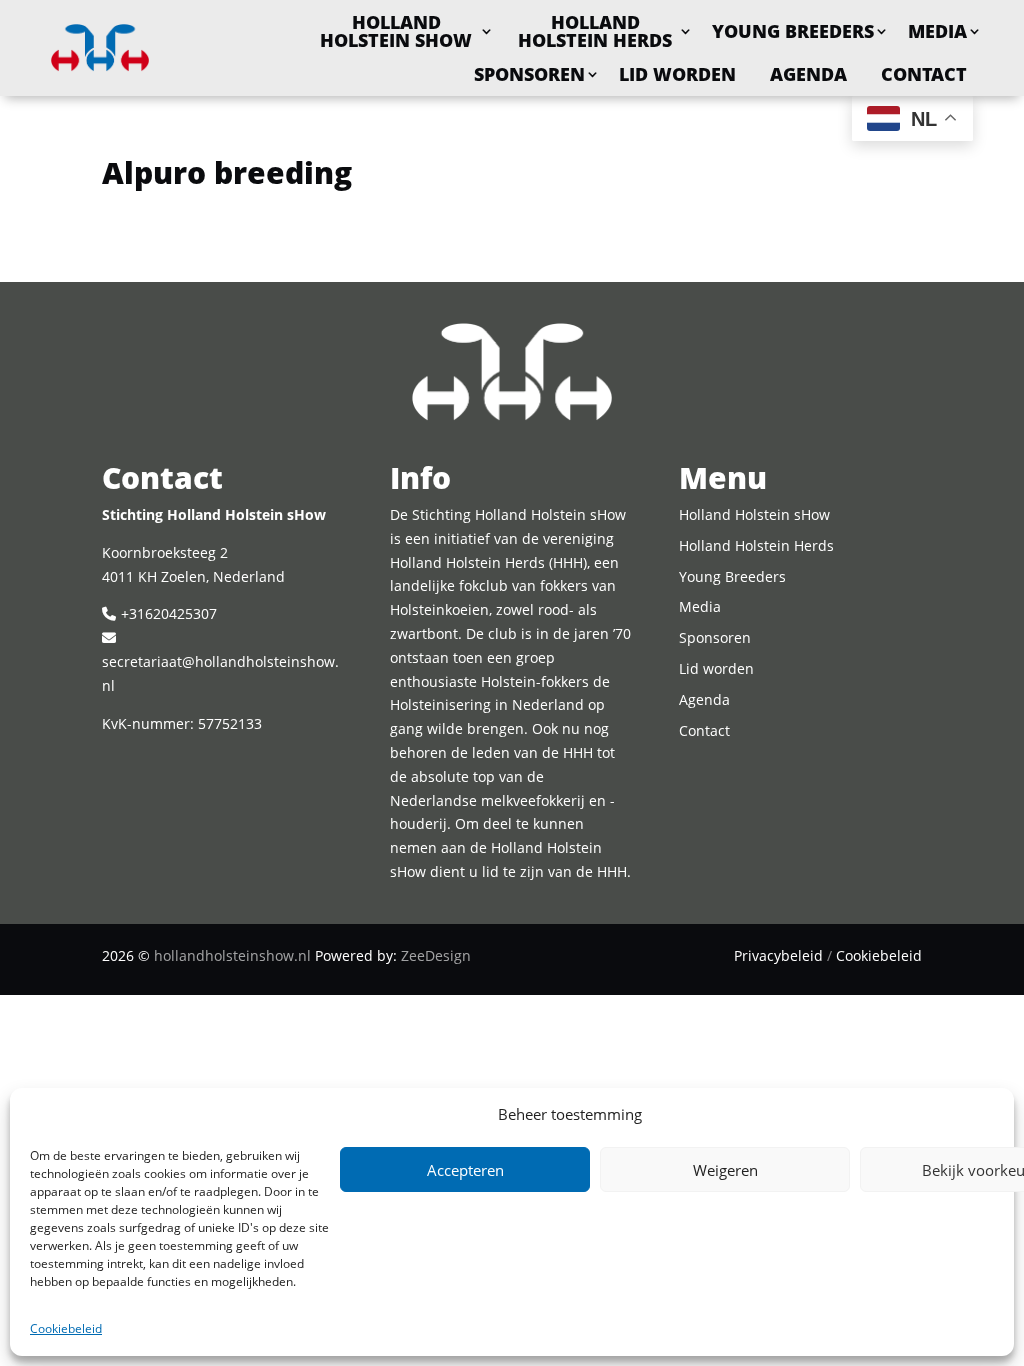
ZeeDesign (436, 955)
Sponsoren (529, 74)
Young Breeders (793, 31)
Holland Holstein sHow (396, 31)
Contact (924, 74)
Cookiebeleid (66, 1328)
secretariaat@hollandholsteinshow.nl (220, 673)
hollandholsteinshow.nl (232, 955)
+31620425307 (169, 613)
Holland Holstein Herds (595, 31)
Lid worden (677, 74)
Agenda (808, 74)
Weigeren (725, 1170)
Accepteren (465, 1170)
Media (937, 31)
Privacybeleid (778, 955)
